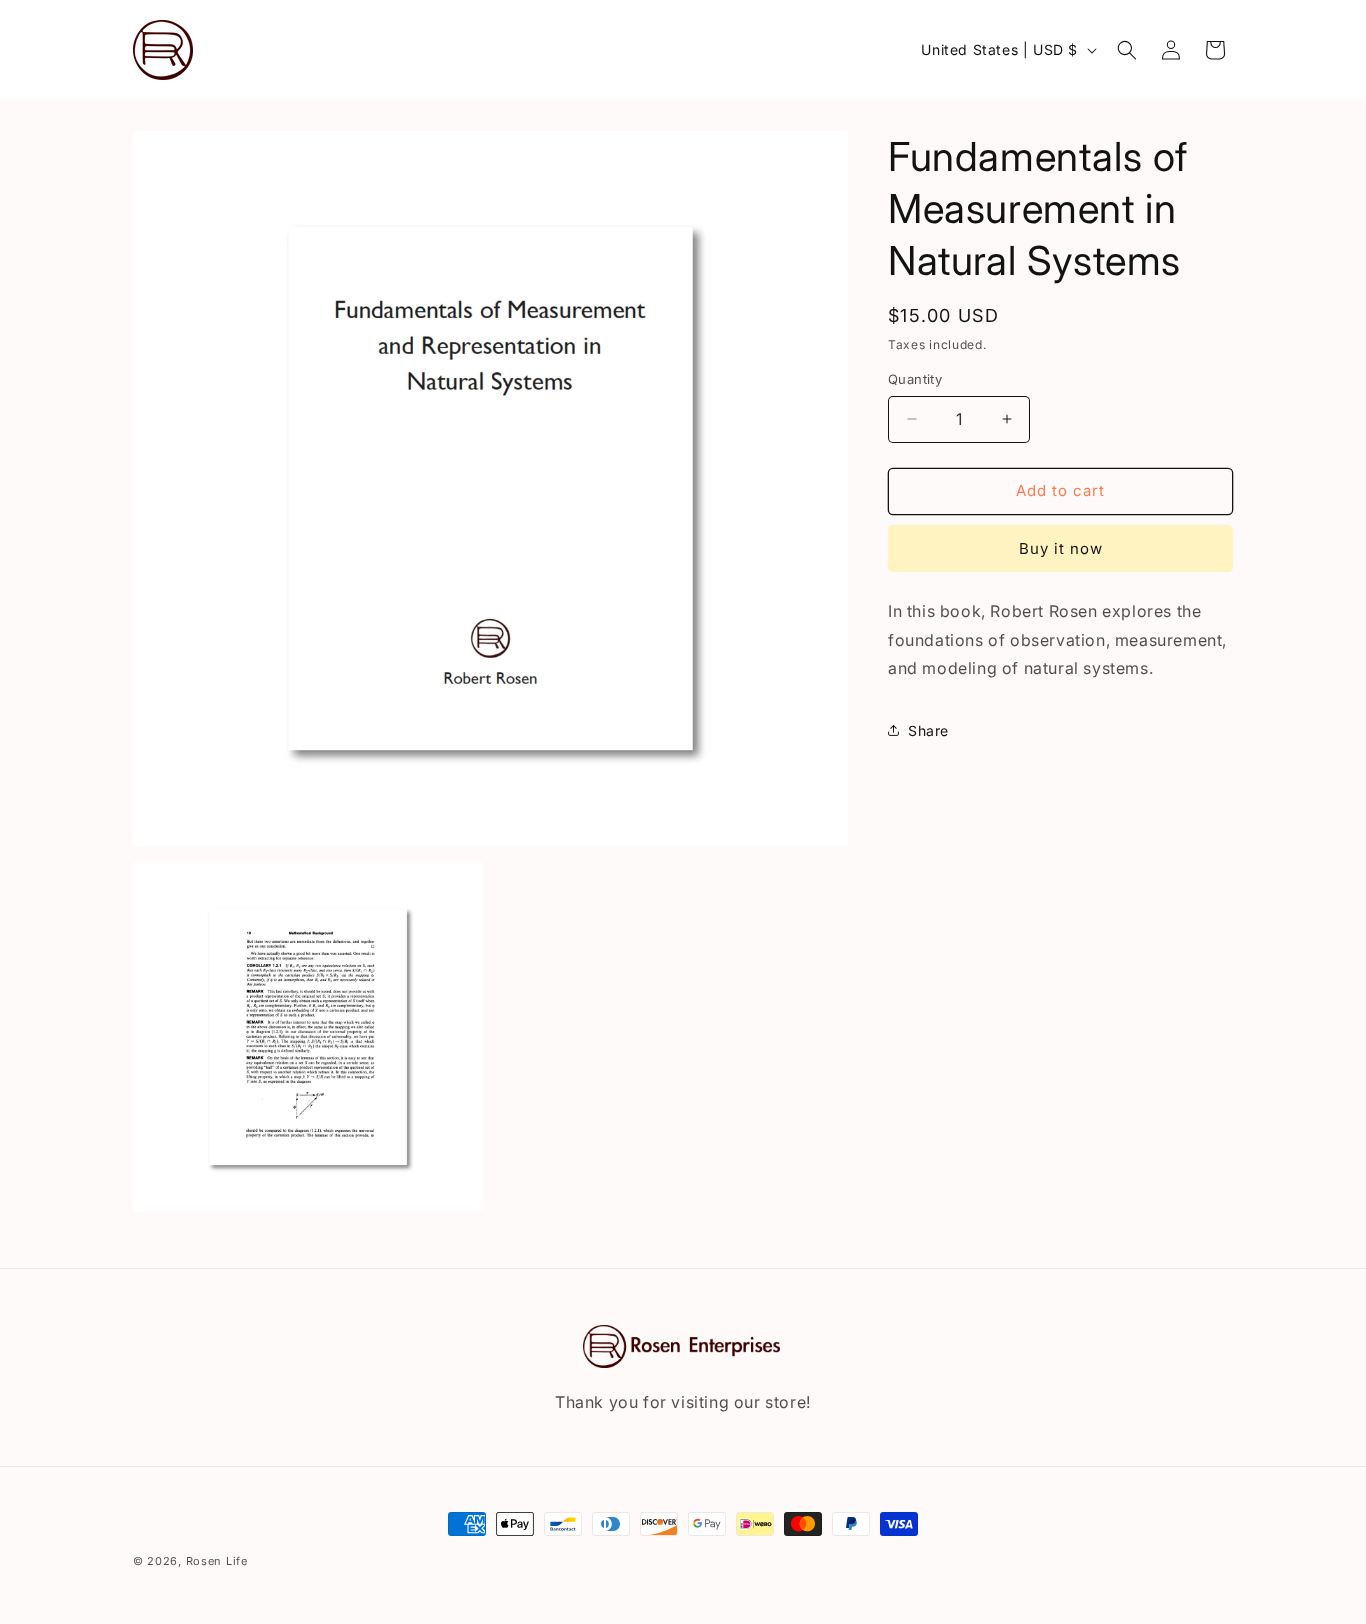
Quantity (915, 379)
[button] (1127, 50)
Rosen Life (217, 1561)
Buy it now (1061, 548)
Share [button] (928, 730)
